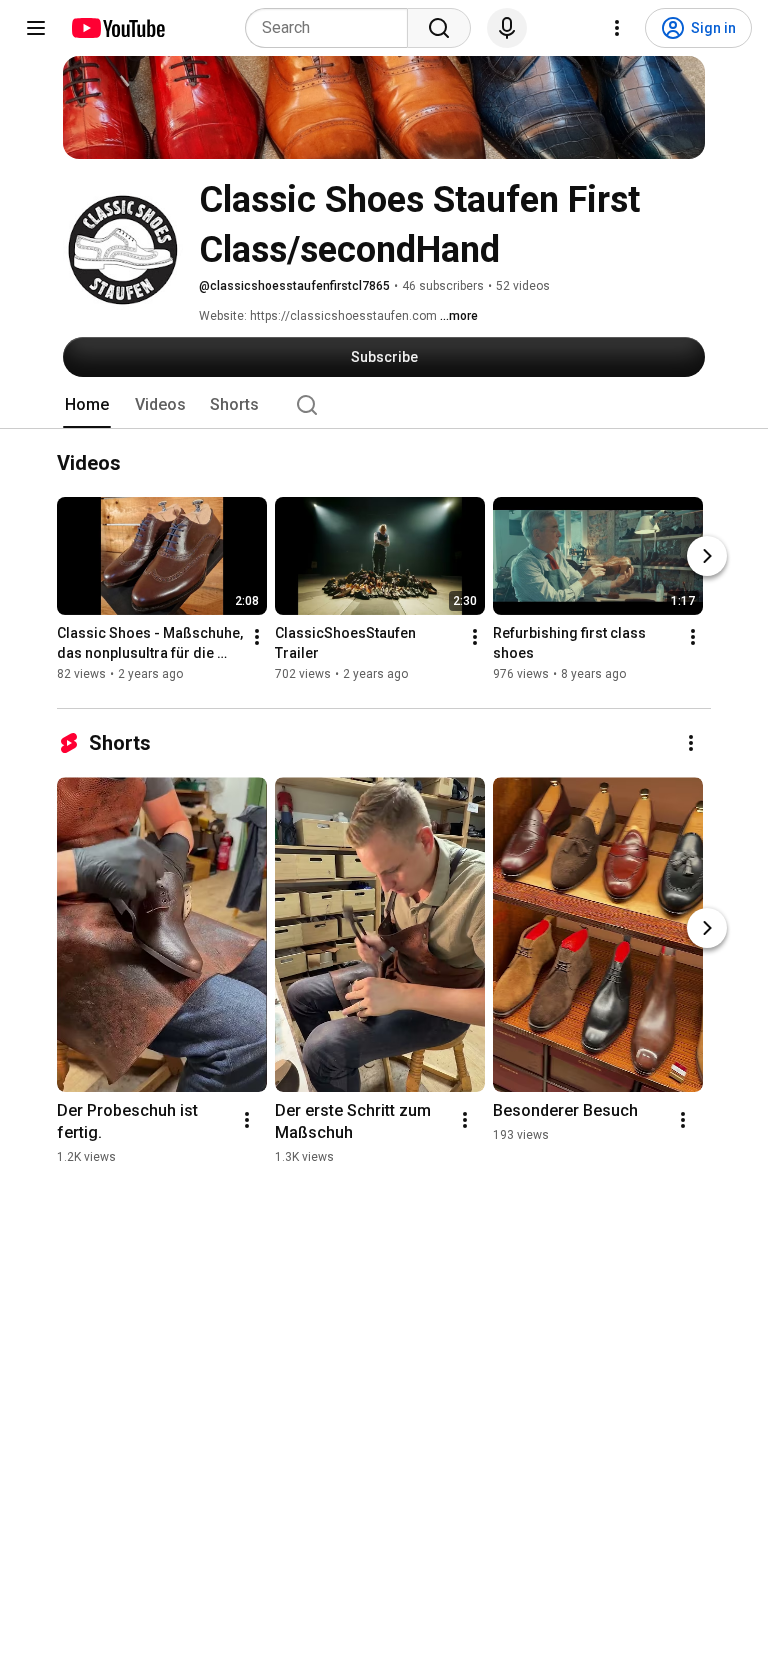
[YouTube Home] (117, 28)
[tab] (87, 405)
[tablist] (384, 405)
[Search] (439, 28)
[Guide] (36, 28)
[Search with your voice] (507, 28)
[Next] (707, 557)
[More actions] (257, 638)
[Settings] (617, 28)
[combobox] (332, 28)
